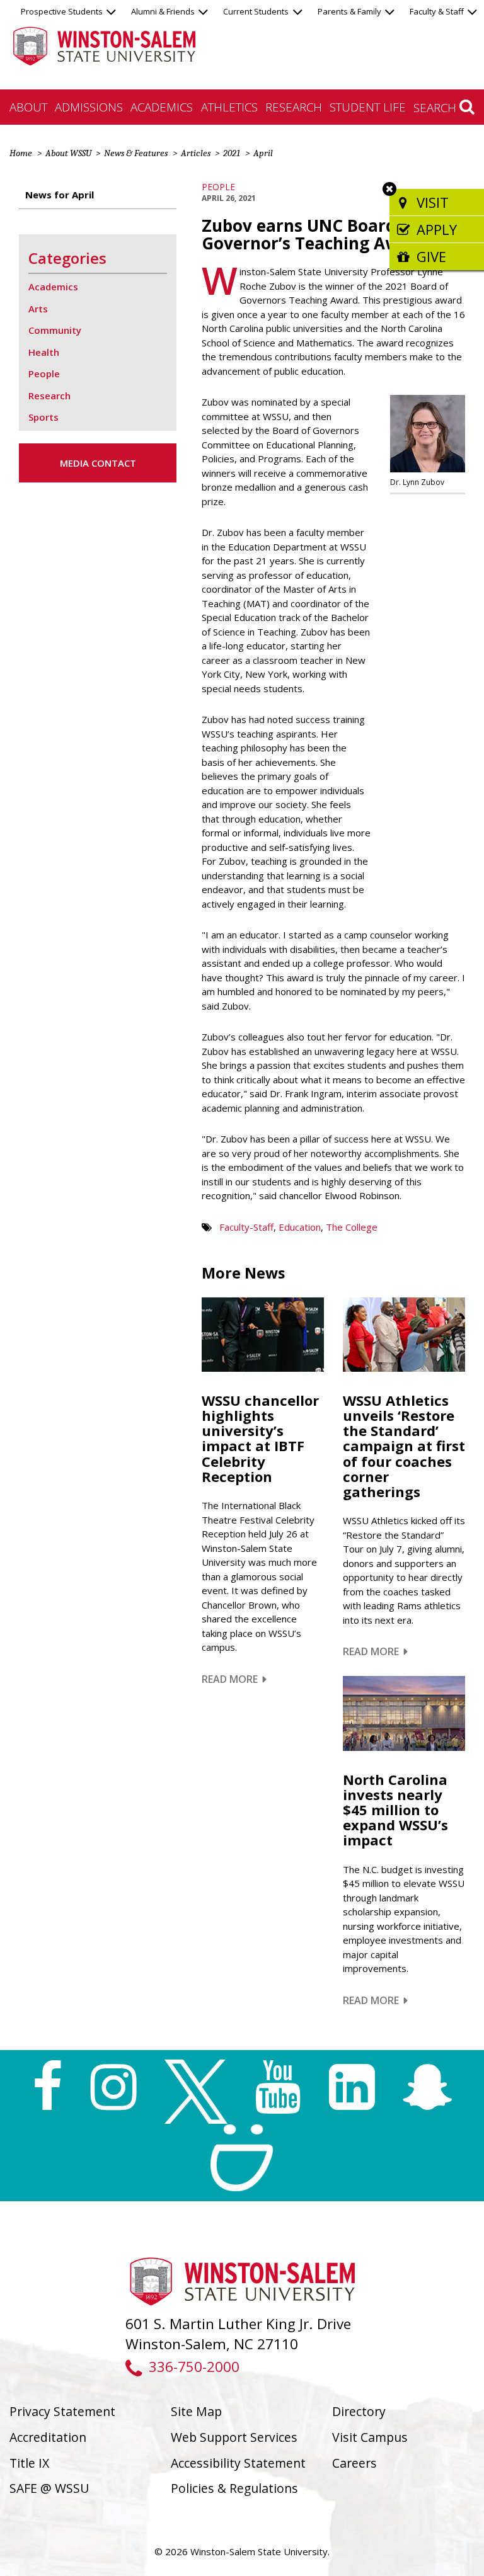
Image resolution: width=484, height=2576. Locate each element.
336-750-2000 (194, 2367)
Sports (43, 417)
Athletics (229, 107)
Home (21, 153)
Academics (162, 107)
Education (300, 1227)
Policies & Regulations (234, 2488)
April (263, 153)
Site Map (196, 2411)
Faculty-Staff (246, 1227)
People (218, 187)
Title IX (29, 2463)
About (28, 107)
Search (436, 107)
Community (55, 330)
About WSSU (68, 153)
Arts (38, 309)
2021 (232, 153)
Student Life (368, 107)
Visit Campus (370, 2437)
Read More (234, 1679)
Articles (196, 153)
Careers (354, 2463)
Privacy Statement (62, 2411)
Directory (359, 2411)
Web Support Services (234, 2437)
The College (352, 1227)
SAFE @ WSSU (49, 2488)
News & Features (136, 153)
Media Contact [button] (98, 463)
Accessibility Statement (238, 2463)
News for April (60, 195)
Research (294, 107)
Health (44, 352)
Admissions (89, 107)
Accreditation (48, 2437)
